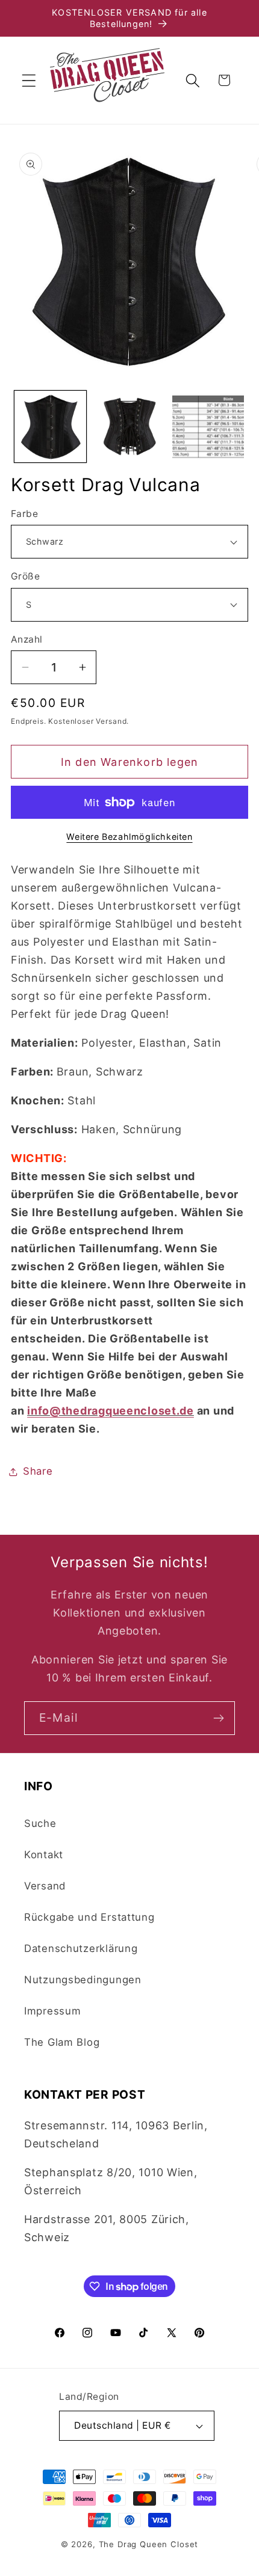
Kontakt (44, 1855)
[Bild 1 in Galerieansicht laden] (50, 427)
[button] (29, 80)
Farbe (24, 514)
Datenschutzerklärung (81, 1948)
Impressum (52, 2011)
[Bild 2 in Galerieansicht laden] (129, 427)
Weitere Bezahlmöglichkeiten (129, 837)
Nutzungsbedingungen (83, 1980)
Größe (25, 576)
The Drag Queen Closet (149, 2544)
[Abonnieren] (218, 1718)
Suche (40, 1823)
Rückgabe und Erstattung (89, 1917)
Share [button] (38, 1471)
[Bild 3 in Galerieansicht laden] (208, 427)
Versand (45, 1886)
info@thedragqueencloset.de (111, 1411)
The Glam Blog (62, 2042)
